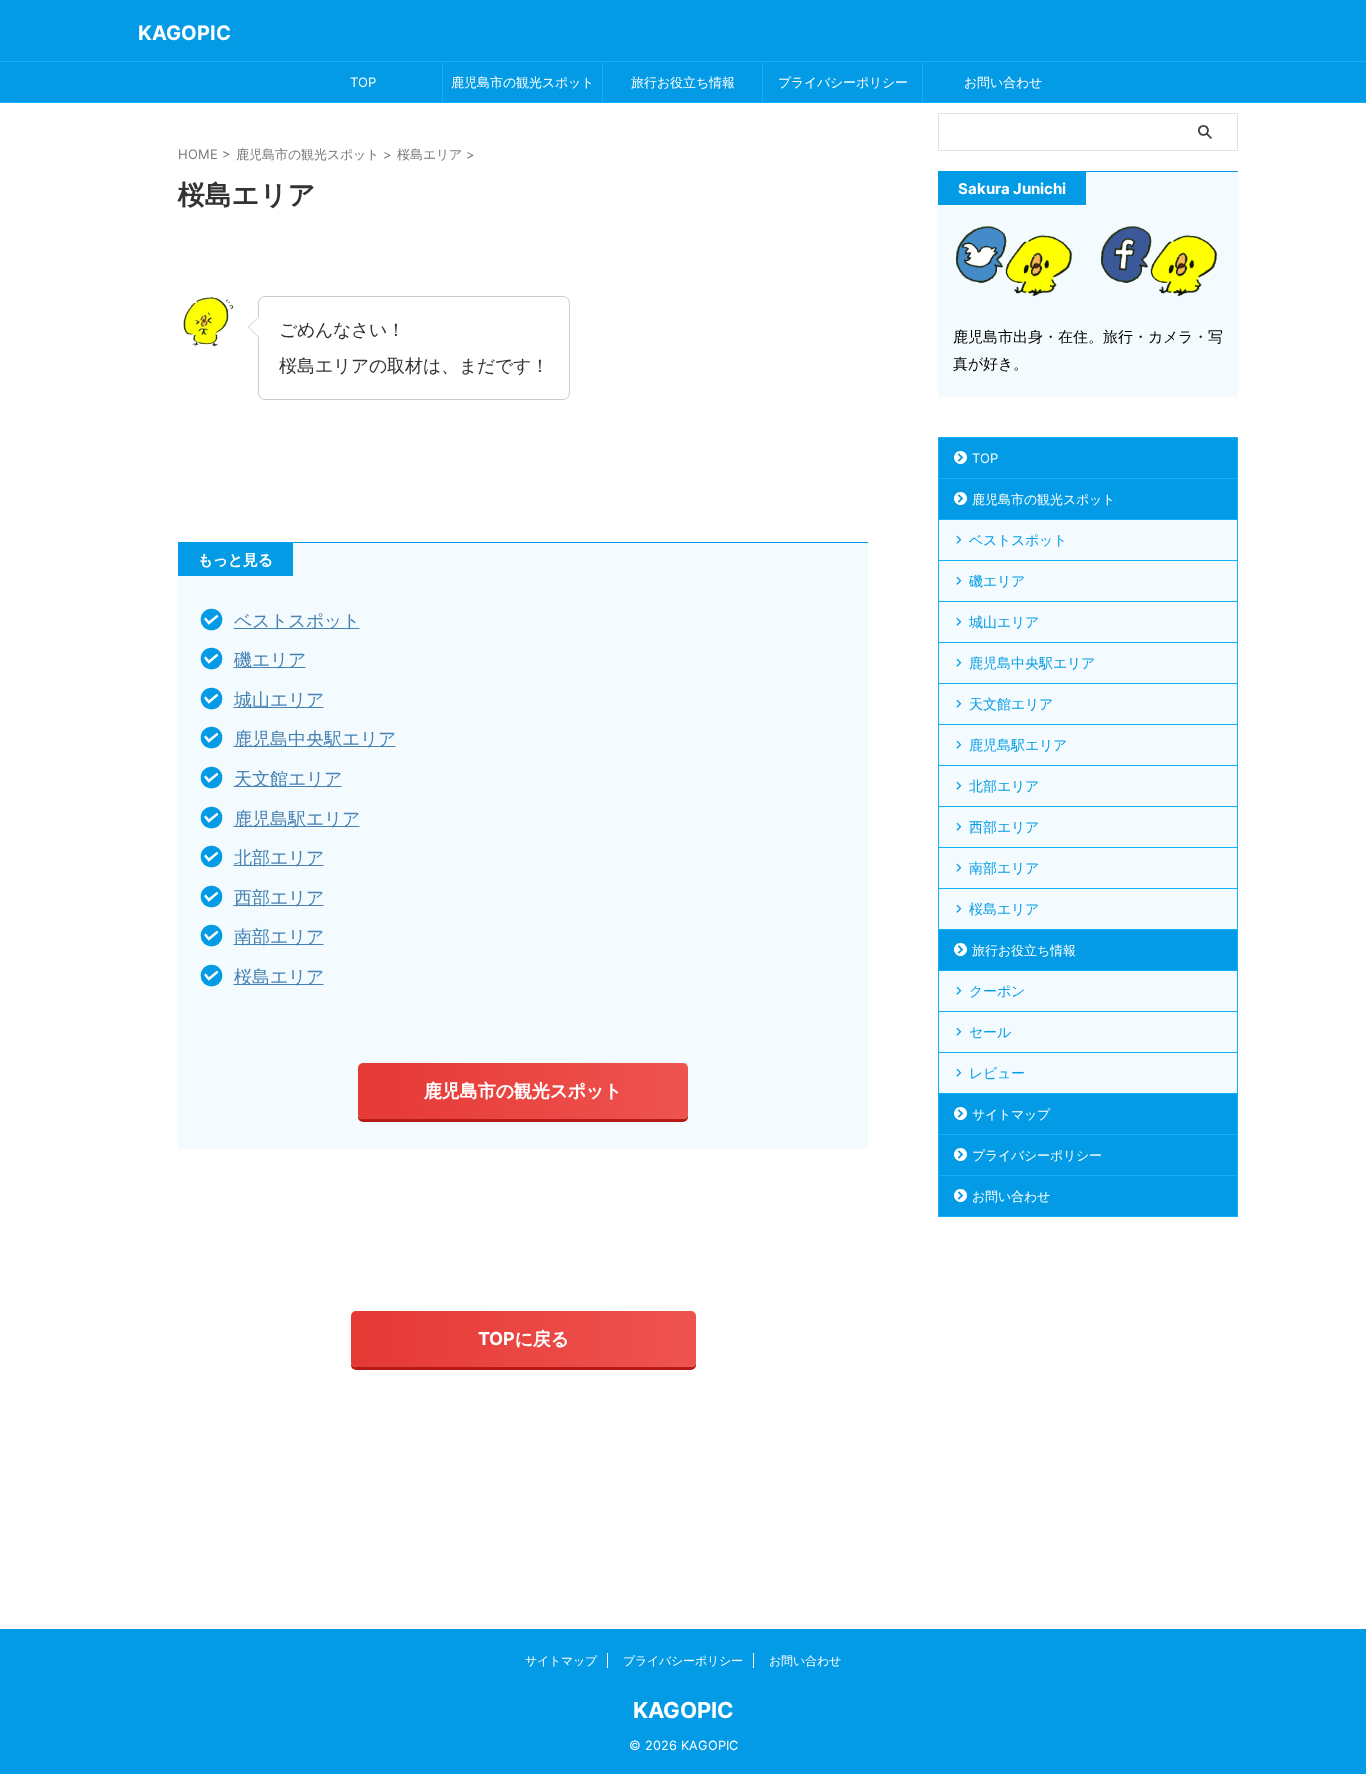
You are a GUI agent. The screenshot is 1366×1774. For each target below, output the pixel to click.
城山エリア (279, 699)
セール (990, 1031)
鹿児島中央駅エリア (315, 738)
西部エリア (279, 897)
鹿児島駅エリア (297, 818)
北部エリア (279, 857)
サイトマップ (1011, 1114)
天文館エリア (288, 778)
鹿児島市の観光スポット (522, 82)
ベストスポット (297, 620)
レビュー (997, 1072)
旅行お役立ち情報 (683, 82)
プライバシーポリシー (843, 82)
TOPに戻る (523, 1338)
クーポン (997, 990)
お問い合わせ (1003, 82)
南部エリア (279, 936)
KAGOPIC (184, 33)
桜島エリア (279, 976)
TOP (363, 82)
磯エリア (270, 659)
